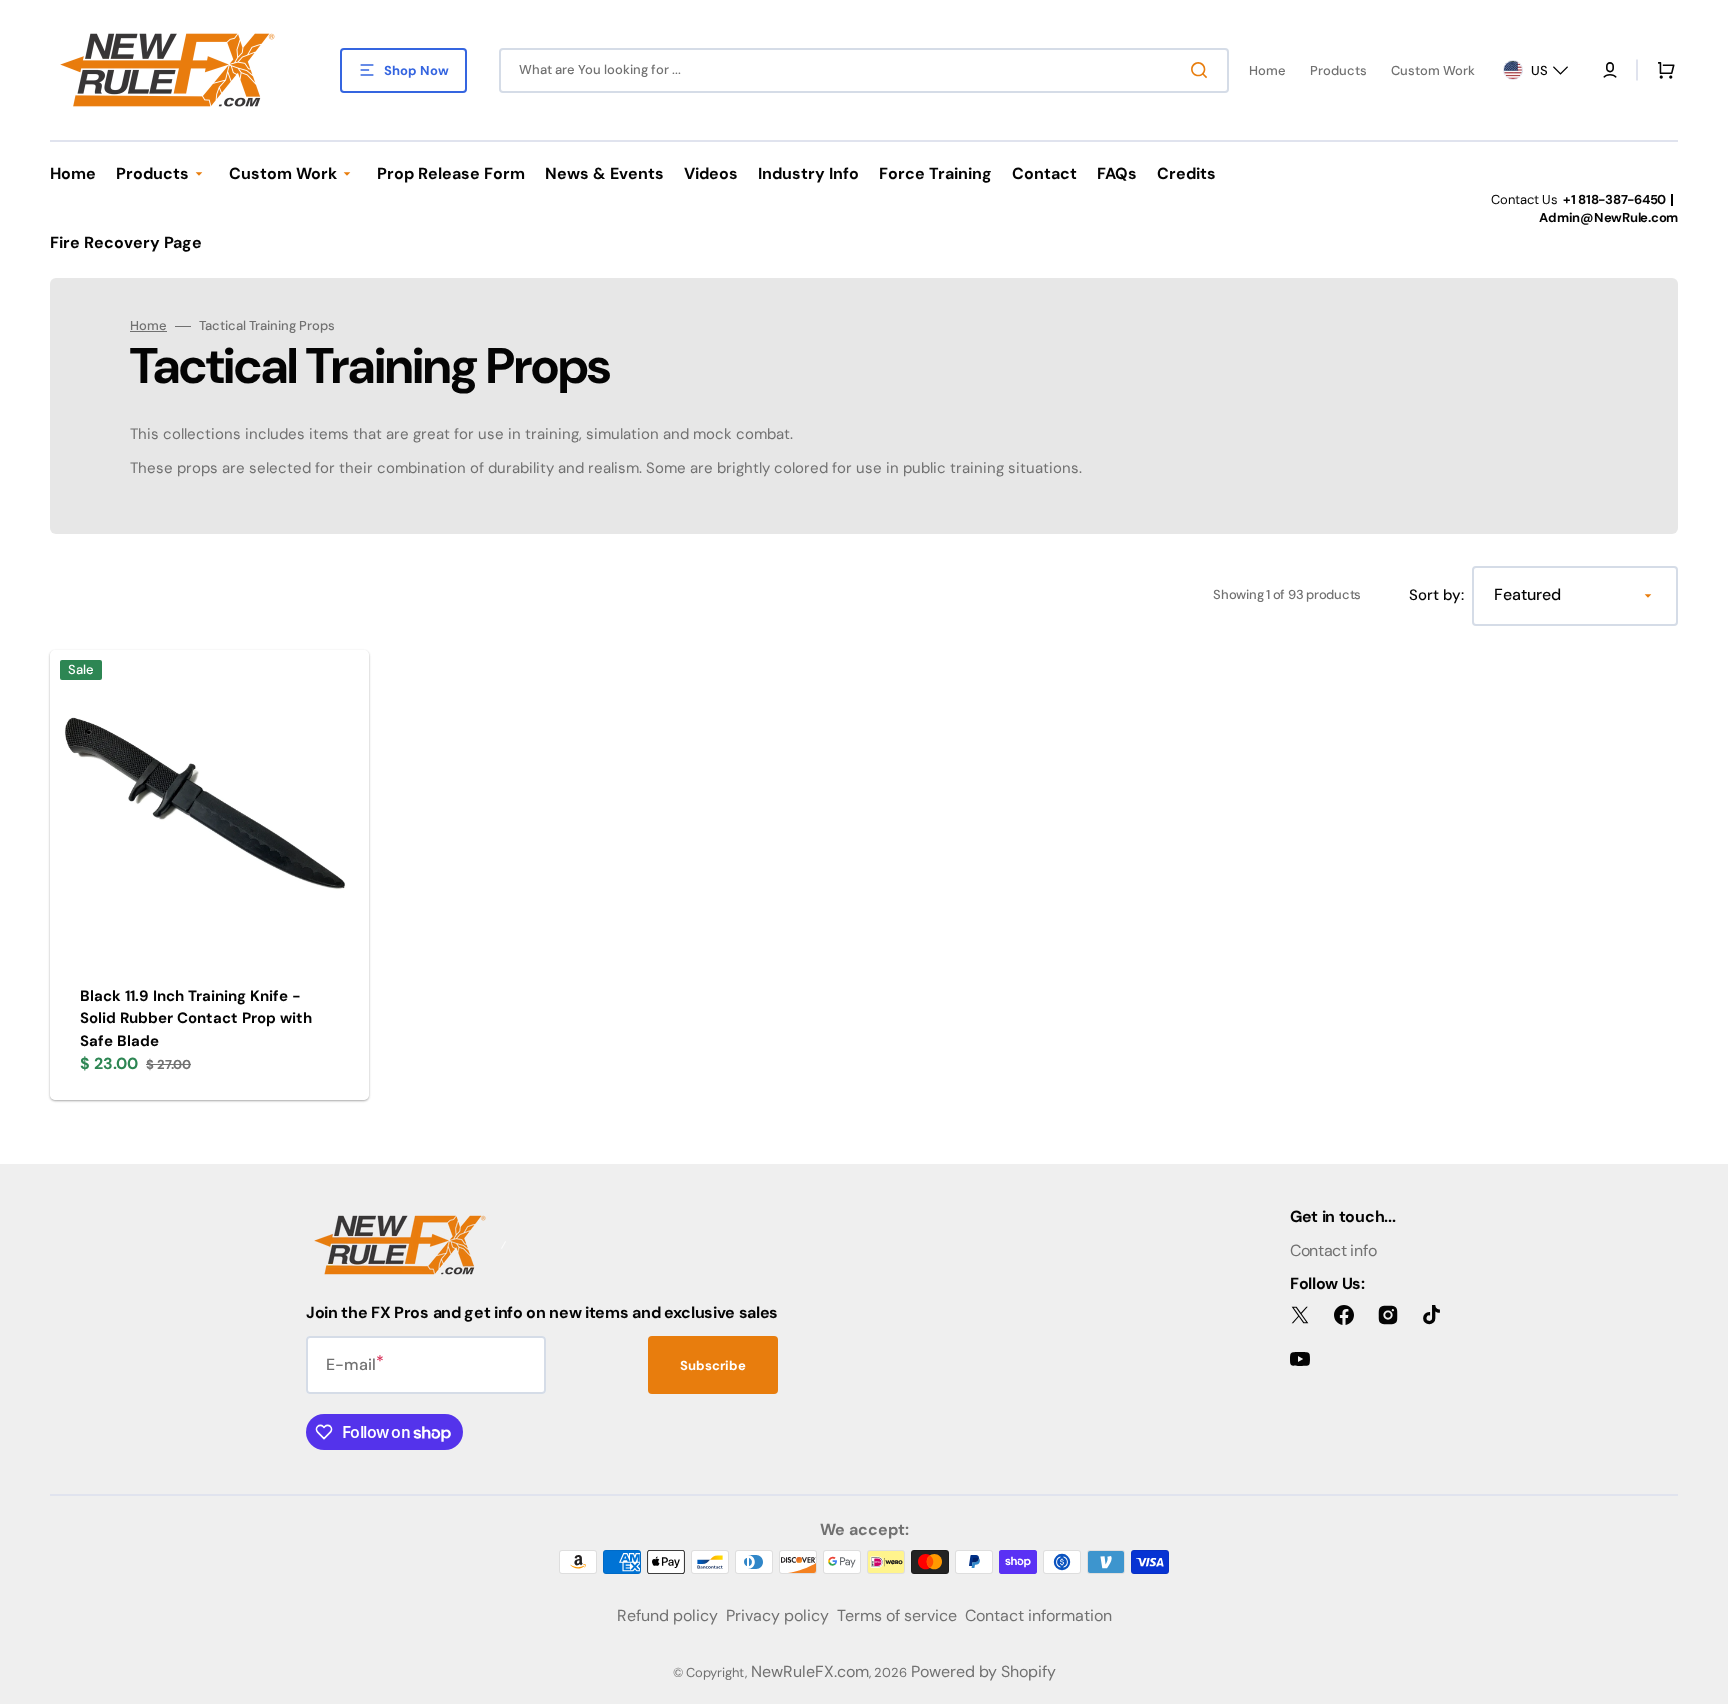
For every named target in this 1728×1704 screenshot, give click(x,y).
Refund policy (667, 1615)
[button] (1610, 70)
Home (148, 326)
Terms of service (897, 1615)
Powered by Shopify (983, 1671)
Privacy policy (777, 1615)
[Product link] (209, 875)
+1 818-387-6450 (1614, 199)
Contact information (1038, 1615)
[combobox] (864, 70)
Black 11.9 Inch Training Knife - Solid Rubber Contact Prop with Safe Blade (196, 1018)
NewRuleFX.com (810, 1671)
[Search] (1203, 70)
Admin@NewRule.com (1608, 217)
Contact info (1333, 1250)
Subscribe (713, 1365)
